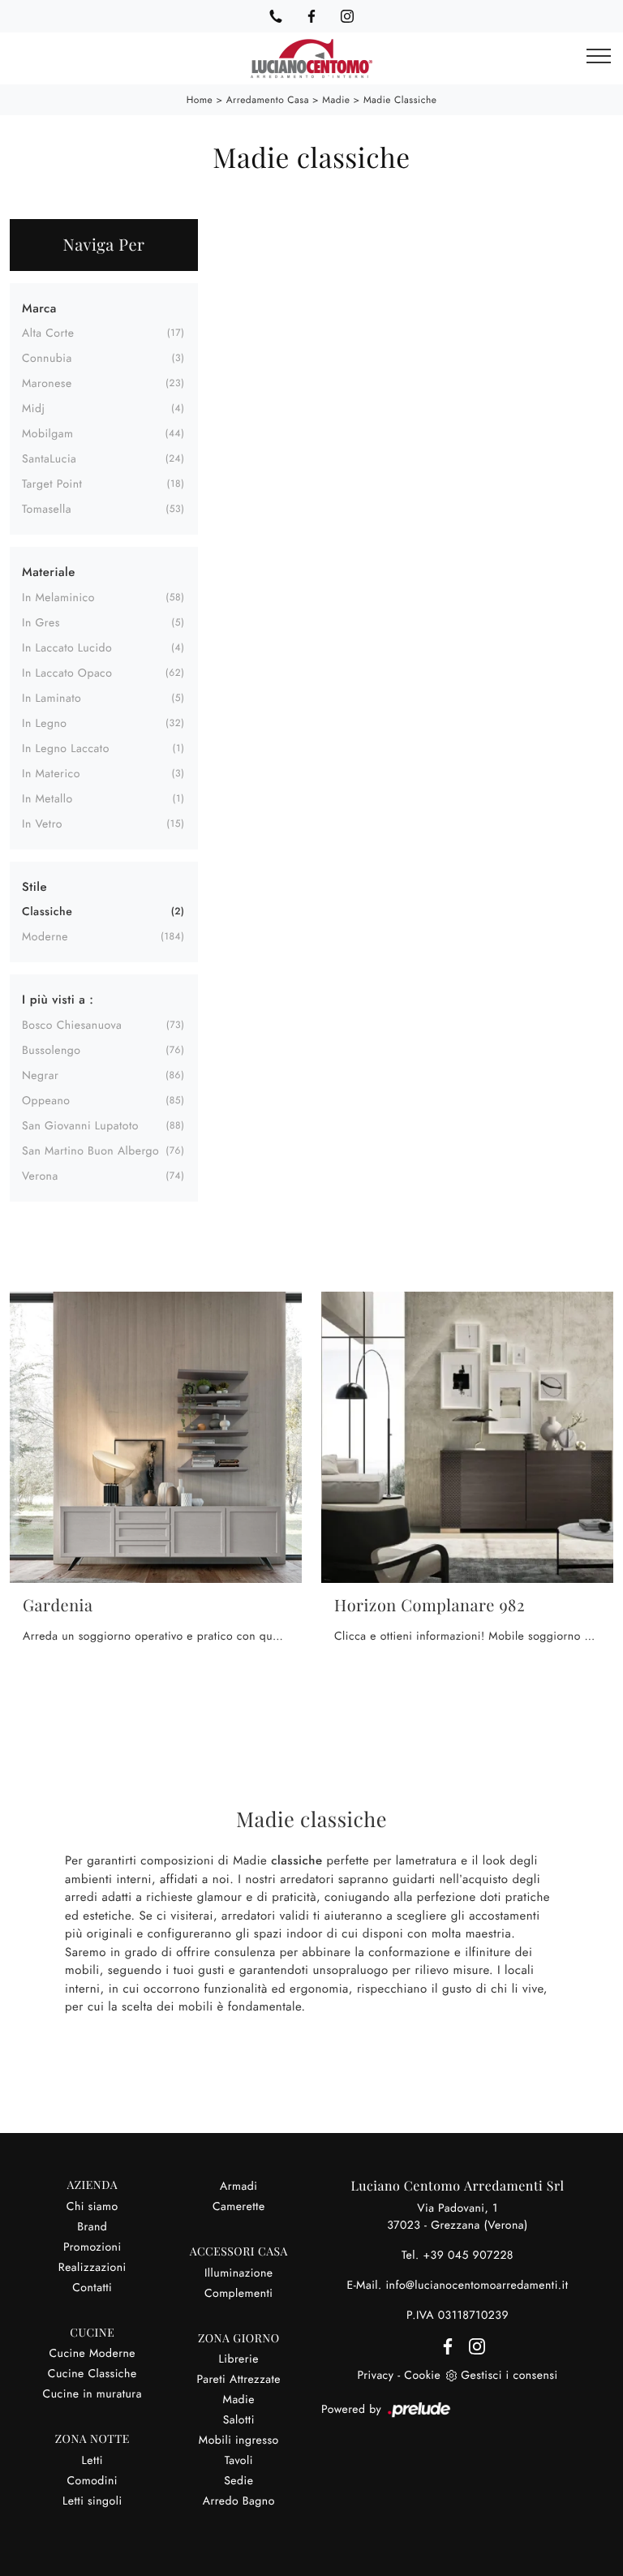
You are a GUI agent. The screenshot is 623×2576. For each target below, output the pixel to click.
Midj (33, 409)
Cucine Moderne (92, 2354)
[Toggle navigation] (599, 57)
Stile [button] (34, 887)
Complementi (239, 2294)
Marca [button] (39, 308)
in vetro (42, 824)
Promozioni (92, 2247)
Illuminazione (239, 2273)
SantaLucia (49, 459)
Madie (336, 100)
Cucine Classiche (92, 2374)
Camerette (239, 2207)
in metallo (47, 799)
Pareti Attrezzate (238, 2380)
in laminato (52, 699)
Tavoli (239, 2461)
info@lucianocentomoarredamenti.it (477, 2286)
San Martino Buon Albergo (90, 1151)
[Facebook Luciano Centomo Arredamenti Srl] (311, 16)
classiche (47, 912)
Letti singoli (92, 2501)
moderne (45, 937)
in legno (44, 724)
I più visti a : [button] (58, 1000)
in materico (51, 774)
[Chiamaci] (276, 16)
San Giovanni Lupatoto (80, 1126)
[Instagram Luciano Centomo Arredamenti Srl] (347, 16)
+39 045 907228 (468, 2256)
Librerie (239, 2359)
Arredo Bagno (239, 2501)
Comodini (92, 2481)
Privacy (375, 2376)
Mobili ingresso (239, 2441)
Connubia (47, 359)
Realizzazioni (92, 2268)
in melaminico (58, 598)
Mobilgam (47, 434)
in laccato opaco (67, 673)
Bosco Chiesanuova (72, 1026)
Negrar (40, 1076)
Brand (92, 2227)
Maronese (47, 384)
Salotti (239, 2420)
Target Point (52, 484)
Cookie (422, 2376)
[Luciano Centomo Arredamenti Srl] (311, 58)
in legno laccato (66, 749)
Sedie (238, 2481)
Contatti (92, 2288)
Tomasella (47, 510)
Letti (92, 2461)
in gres (41, 623)
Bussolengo (52, 1051)
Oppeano (46, 1101)
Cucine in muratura (92, 2394)
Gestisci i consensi (509, 2376)
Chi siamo (92, 2207)
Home (200, 100)
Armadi (238, 2187)
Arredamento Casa (268, 100)
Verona (40, 1176)
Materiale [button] (49, 572)
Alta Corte (48, 333)
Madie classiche (400, 100)
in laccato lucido (67, 648)
